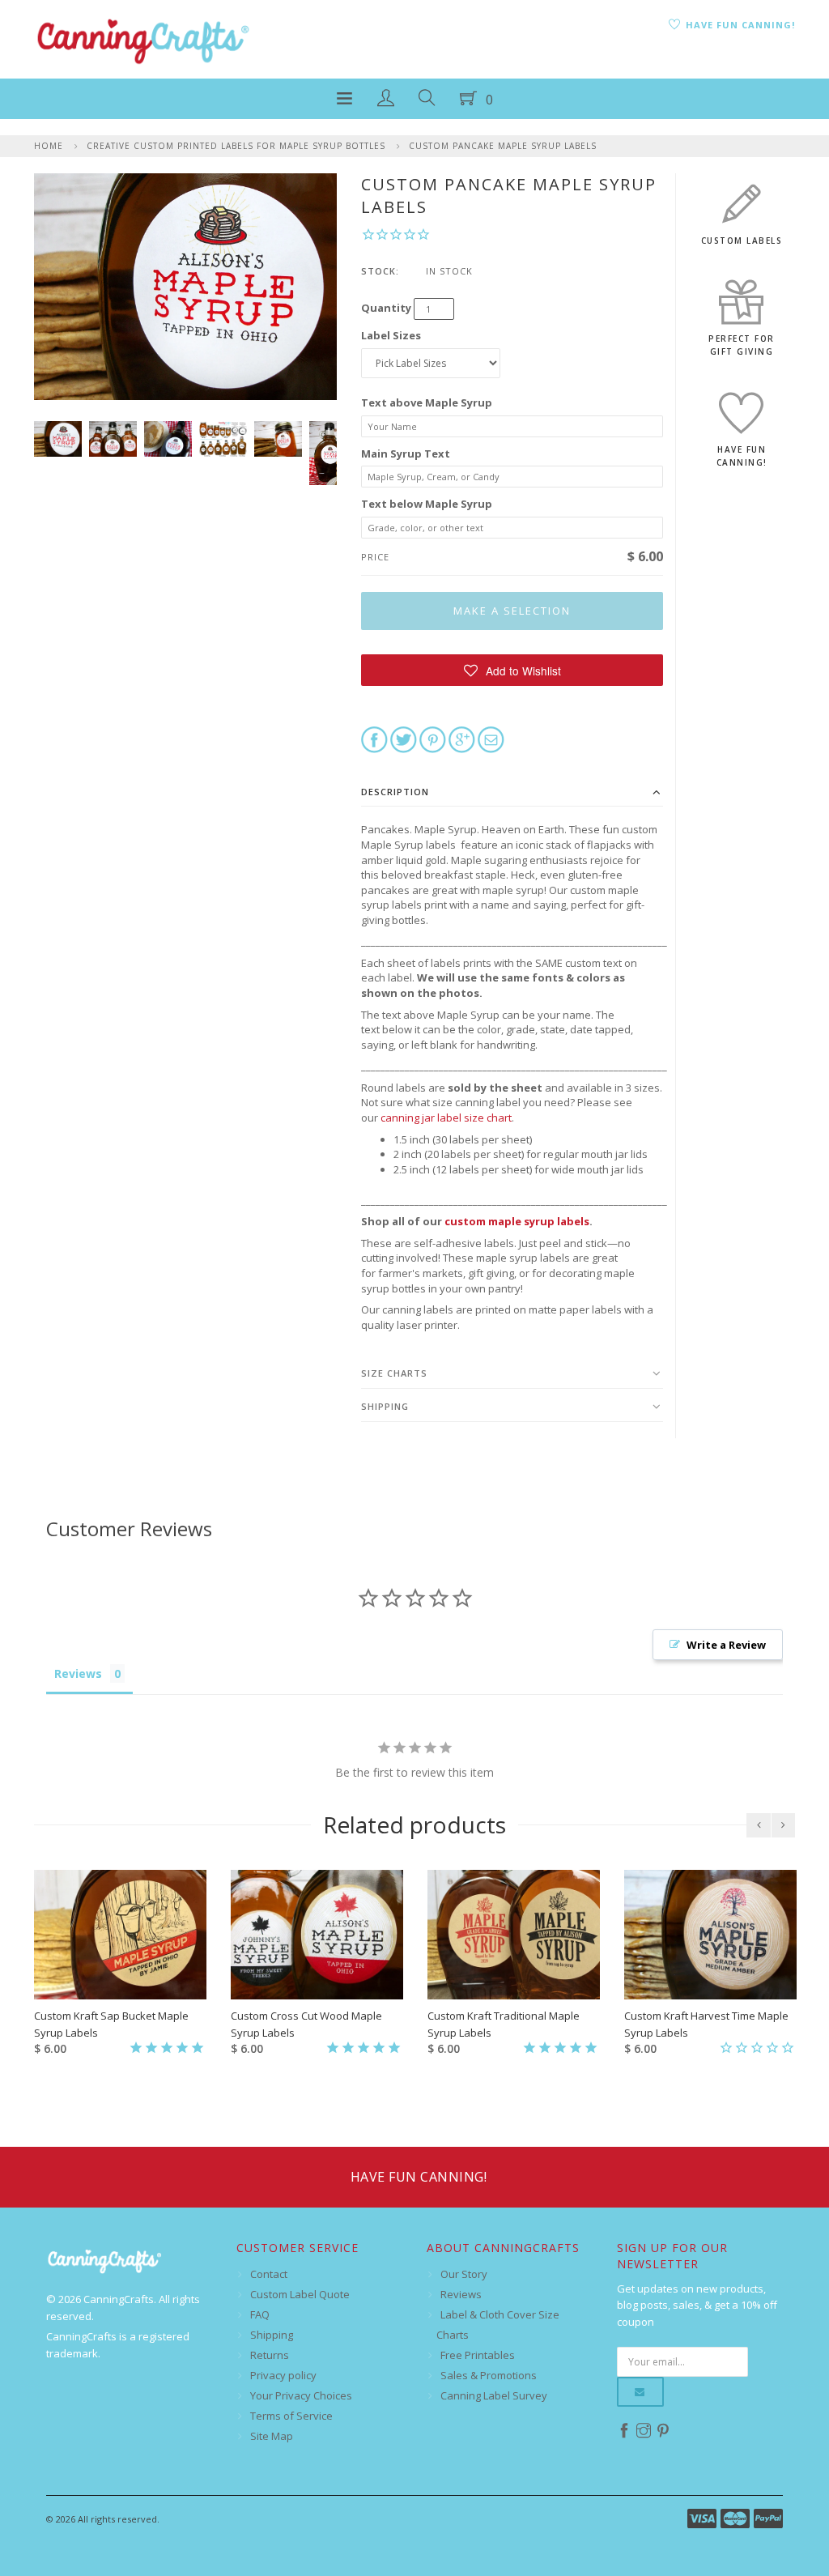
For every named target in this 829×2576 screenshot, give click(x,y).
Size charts (394, 1373)
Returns (270, 2355)
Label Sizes (391, 335)
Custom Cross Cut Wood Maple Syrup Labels (306, 2024)
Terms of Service (291, 2416)
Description (395, 792)
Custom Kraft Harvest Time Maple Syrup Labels (706, 2024)
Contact (269, 2274)
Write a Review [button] (726, 1645)
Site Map (272, 2436)
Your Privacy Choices (301, 2395)
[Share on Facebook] (374, 739)
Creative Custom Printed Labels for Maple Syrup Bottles (236, 146)
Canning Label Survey (494, 2395)
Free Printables (478, 2355)
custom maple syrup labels (517, 1221)
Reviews (461, 2294)
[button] (512, 670)
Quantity (386, 308)
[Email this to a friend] (491, 739)
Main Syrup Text (406, 453)
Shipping (385, 1406)
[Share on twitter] (404, 739)
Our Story (464, 2274)
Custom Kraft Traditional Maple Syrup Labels (504, 2024)
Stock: (380, 271)
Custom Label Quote (300, 2294)
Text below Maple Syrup (427, 504)
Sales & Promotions (489, 2375)
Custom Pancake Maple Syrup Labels (503, 146)
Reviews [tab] (78, 1673)
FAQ (260, 2314)
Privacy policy (283, 2375)
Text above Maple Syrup (427, 402)
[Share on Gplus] (462, 739)
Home (49, 146)
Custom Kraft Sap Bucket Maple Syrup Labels (111, 2024)
